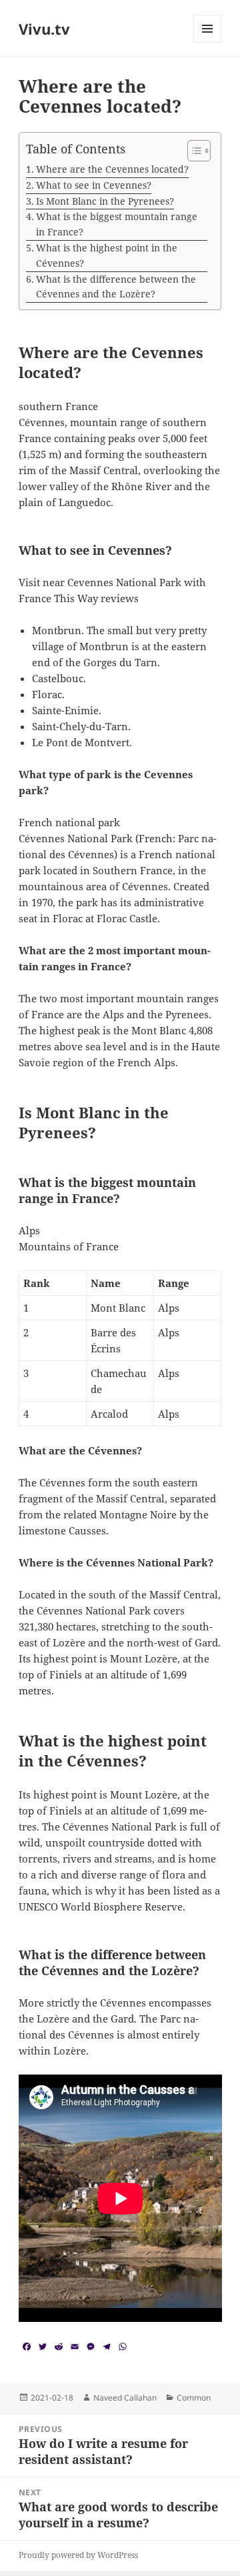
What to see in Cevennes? (94, 185)
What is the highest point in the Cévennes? (107, 255)
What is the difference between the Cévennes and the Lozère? (116, 287)
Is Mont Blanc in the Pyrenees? (105, 201)
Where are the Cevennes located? (112, 169)
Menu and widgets (208, 42)
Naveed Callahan (125, 2398)
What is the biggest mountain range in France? (117, 224)
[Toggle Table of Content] (192, 151)
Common (194, 2398)
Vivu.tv (44, 29)
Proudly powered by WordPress (78, 2555)
